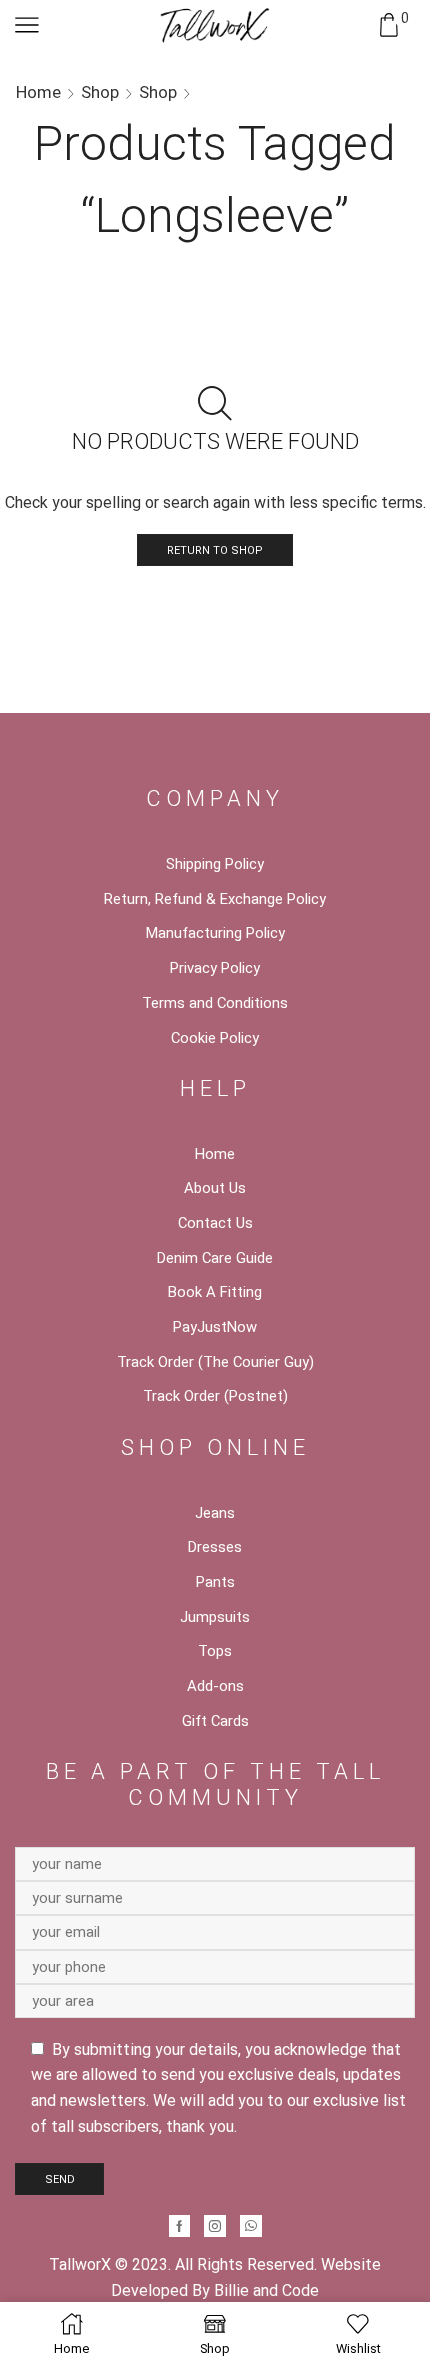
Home (38, 92)
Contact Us (215, 1223)
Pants (215, 1582)
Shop (100, 92)
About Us (215, 1188)
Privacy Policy (215, 968)
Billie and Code (266, 2290)
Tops (215, 1651)
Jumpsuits (215, 1617)
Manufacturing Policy (215, 933)
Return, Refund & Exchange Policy (215, 899)
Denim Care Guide (215, 1258)
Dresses (215, 1547)
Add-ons (215, 1686)
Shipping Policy (215, 864)
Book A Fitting (215, 1292)
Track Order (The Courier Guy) (215, 1362)
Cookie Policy (215, 1038)
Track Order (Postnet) (215, 1396)
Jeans (215, 1513)
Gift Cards (215, 1721)
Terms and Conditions (215, 1003)
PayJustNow (215, 1327)
